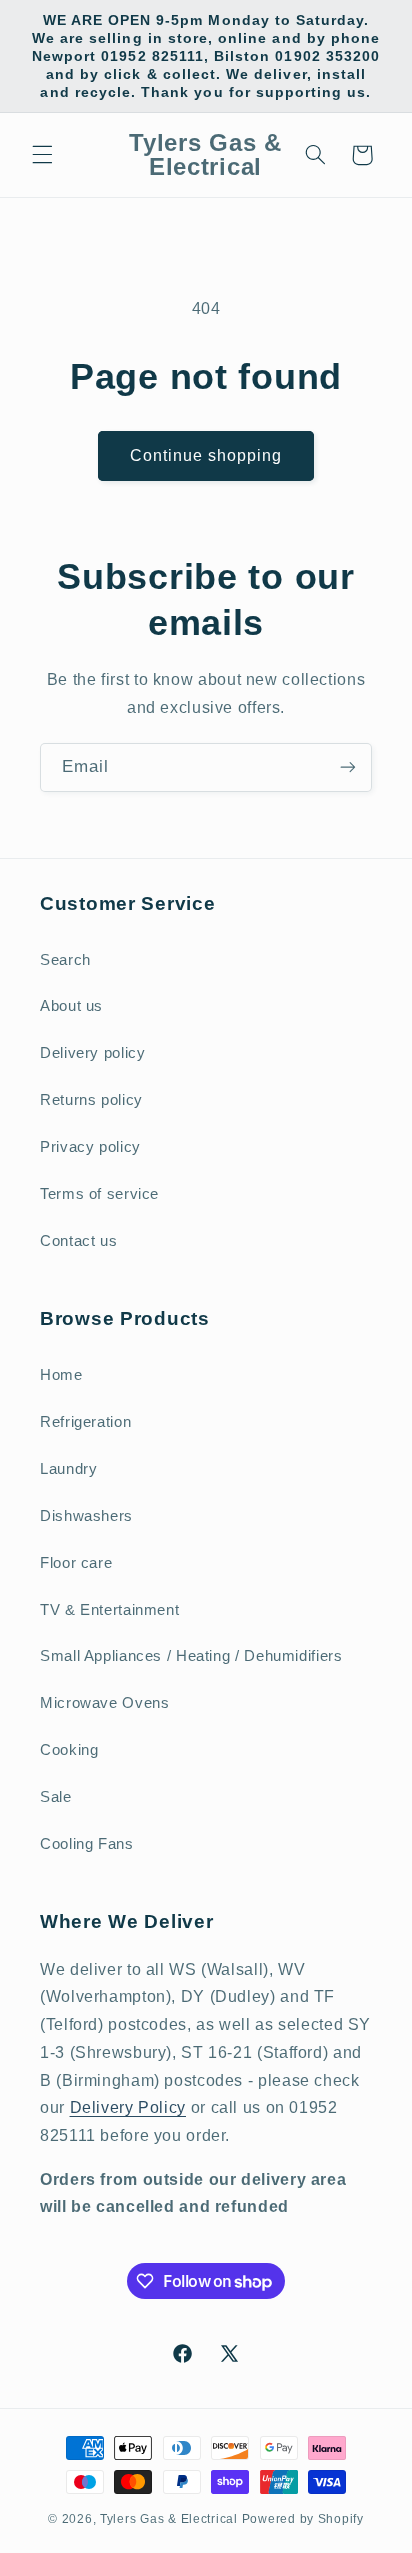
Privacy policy (90, 1147)
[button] (42, 155)
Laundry (68, 1469)
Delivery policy (92, 1053)
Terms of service (99, 1194)
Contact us (78, 1241)
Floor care (76, 1563)
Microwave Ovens (104, 1703)
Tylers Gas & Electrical (169, 2519)
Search (65, 960)
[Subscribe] (348, 767)
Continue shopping (206, 455)
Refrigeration (85, 1422)
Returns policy (91, 1100)
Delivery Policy (128, 2107)
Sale (56, 1797)
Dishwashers (86, 1516)
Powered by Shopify (303, 2519)
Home (61, 1375)
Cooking (69, 1750)
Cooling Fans (87, 1844)
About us (71, 1006)
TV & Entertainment (109, 1610)
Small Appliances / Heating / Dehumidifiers (191, 1656)
